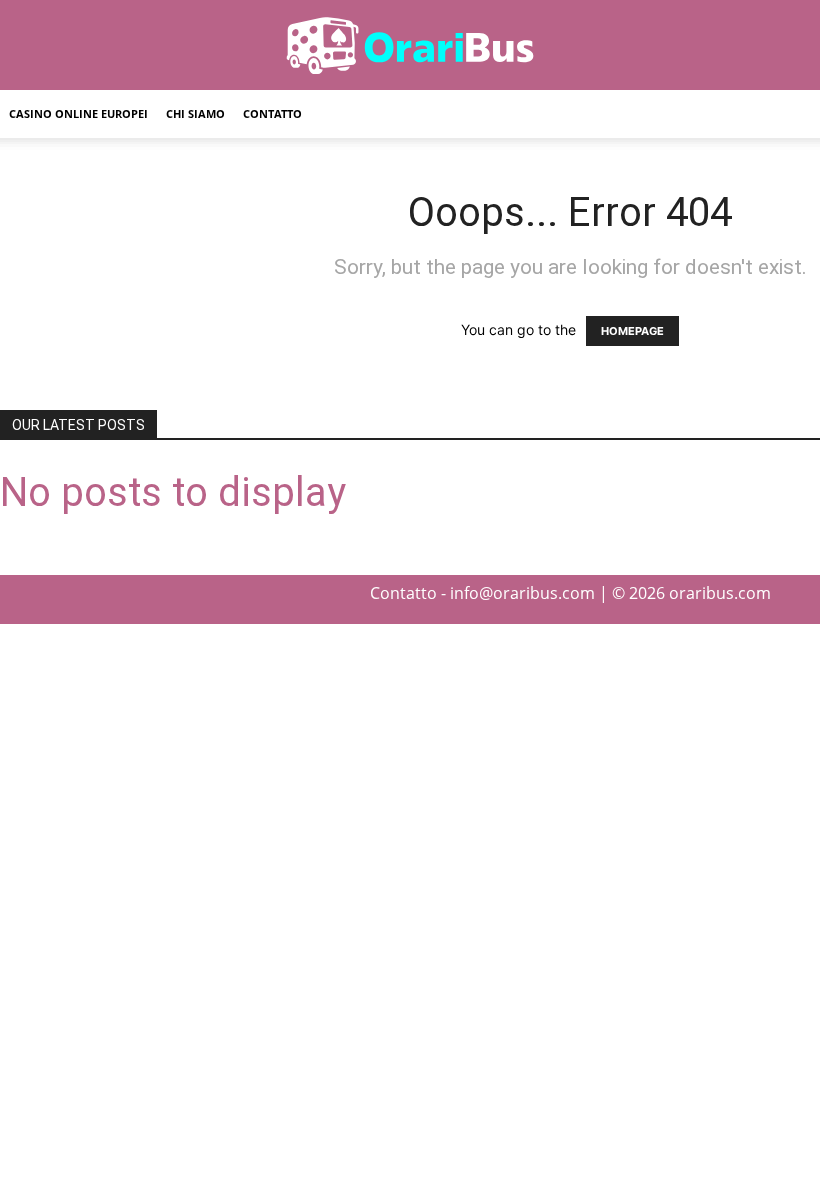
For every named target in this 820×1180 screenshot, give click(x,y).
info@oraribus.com (522, 593)
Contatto (272, 113)
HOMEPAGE (632, 331)
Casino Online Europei (78, 113)
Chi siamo (195, 113)
